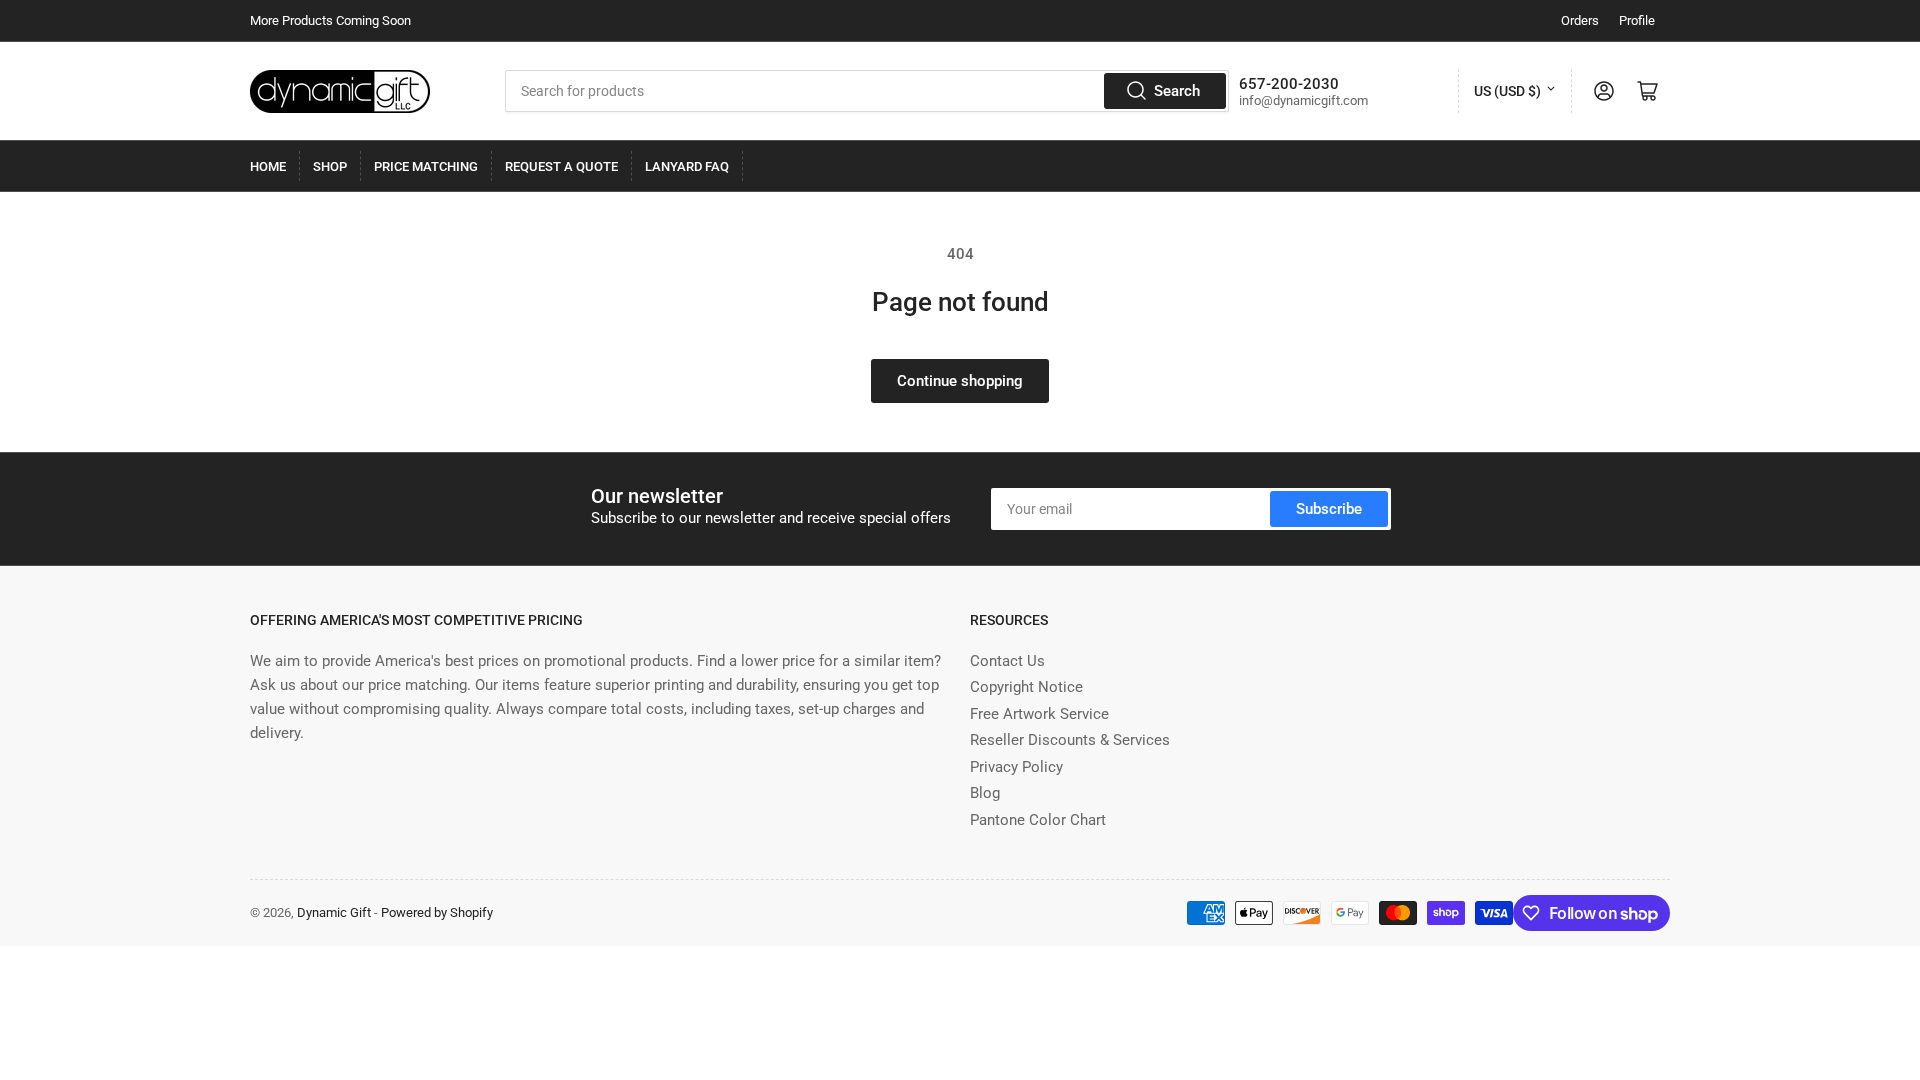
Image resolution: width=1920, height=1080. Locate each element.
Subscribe (1329, 509)
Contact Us (1007, 661)
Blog (985, 793)
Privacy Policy (1016, 767)
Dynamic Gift (334, 912)
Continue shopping (960, 381)
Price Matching (426, 166)
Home (268, 166)
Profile (1637, 20)
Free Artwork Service (1039, 714)
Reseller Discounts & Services (1070, 740)
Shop (330, 166)
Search (1177, 91)
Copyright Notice (1026, 687)
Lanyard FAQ (687, 166)
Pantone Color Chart (1038, 820)
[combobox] (867, 91)
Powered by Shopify (437, 912)
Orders (1580, 20)
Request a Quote (561, 166)
